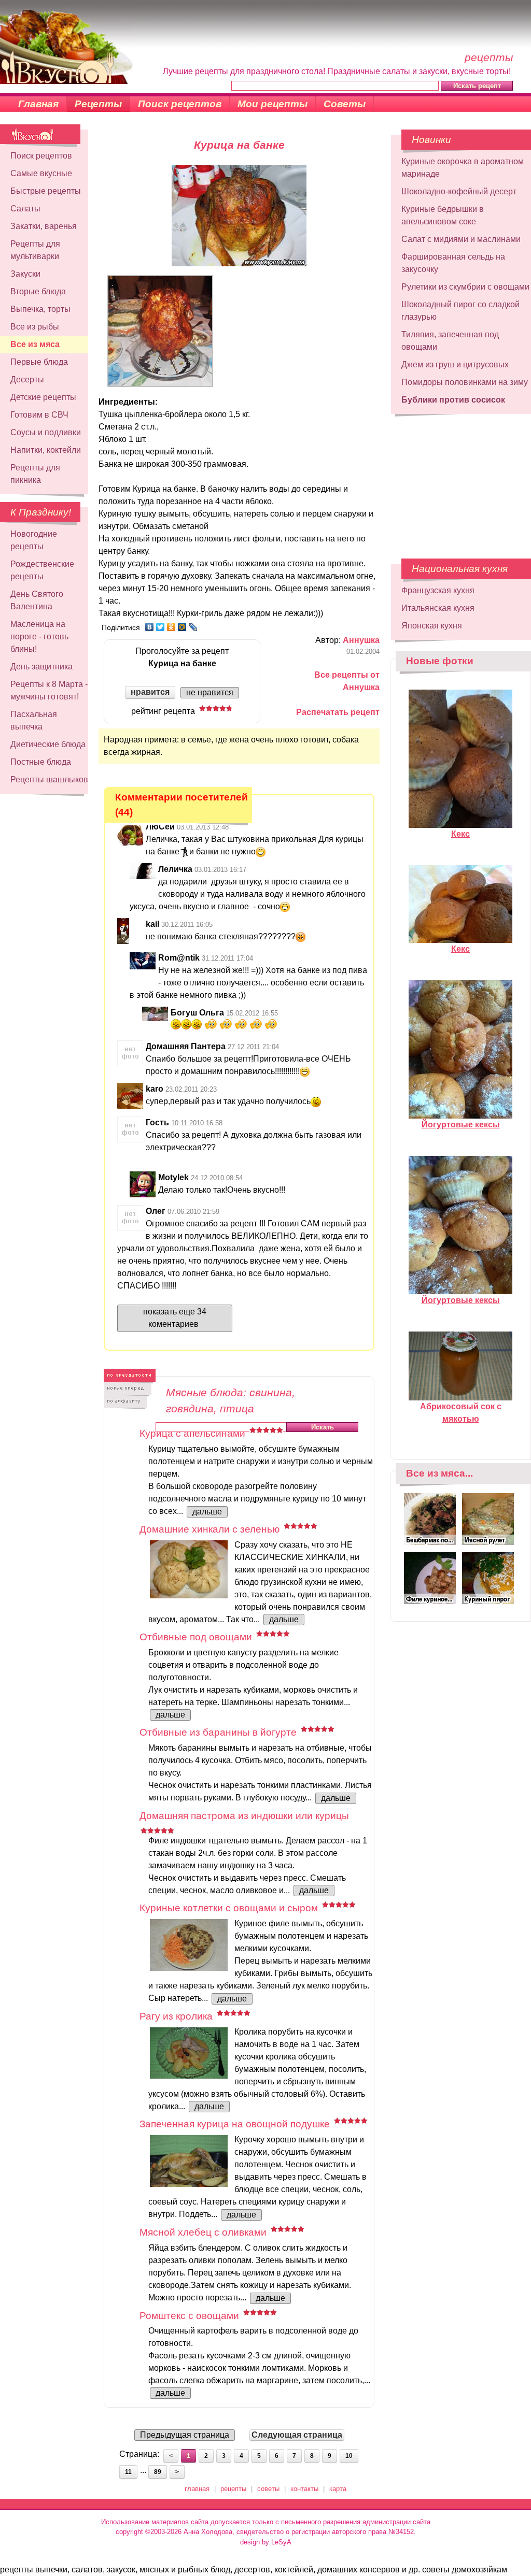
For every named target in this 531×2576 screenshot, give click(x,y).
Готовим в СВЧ (39, 415)
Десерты (27, 380)
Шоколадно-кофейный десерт (459, 191)
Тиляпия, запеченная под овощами (450, 341)
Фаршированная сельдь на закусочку (453, 263)
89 (158, 2472)
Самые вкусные (41, 173)
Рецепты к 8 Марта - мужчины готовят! (49, 690)
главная (197, 2489)
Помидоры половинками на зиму (465, 382)
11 (128, 2472)
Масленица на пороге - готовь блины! (39, 636)
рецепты (233, 2489)
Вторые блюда (38, 291)
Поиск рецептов (180, 104)
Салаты (25, 209)
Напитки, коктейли (46, 450)
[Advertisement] (454, 481)
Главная (38, 104)
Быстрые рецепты (46, 191)
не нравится (210, 692)
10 (349, 2456)
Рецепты (98, 104)
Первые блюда (39, 362)
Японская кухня (432, 626)
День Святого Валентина (37, 600)
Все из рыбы (35, 327)
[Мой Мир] (182, 627)
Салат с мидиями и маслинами (461, 239)
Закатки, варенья (44, 226)
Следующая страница (297, 2435)
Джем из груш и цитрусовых (455, 364)
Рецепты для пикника (35, 474)
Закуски (25, 274)
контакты (304, 2489)
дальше (207, 1512)
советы (268, 2489)
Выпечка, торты (40, 309)
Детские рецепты (43, 397)
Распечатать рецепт (338, 712)
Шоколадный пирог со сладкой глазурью (460, 311)
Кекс (460, 834)
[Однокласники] (171, 627)
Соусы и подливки (46, 432)
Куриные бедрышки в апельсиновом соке (443, 215)
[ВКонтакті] (150, 627)
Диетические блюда (48, 744)
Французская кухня (438, 590)
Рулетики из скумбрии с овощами (465, 287)
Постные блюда (41, 762)
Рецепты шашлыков (49, 779)
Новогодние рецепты (34, 540)
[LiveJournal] (193, 627)
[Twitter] (160, 627)
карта (338, 2489)
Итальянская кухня (438, 608)
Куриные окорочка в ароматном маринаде (463, 168)
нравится (150, 692)
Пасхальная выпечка (34, 720)
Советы (345, 104)
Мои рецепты (273, 104)
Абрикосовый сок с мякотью (461, 1413)
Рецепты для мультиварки (35, 250)
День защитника (41, 667)
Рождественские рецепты (42, 570)
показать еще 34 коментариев (175, 1318)
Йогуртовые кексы (461, 1125)
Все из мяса (35, 344)
